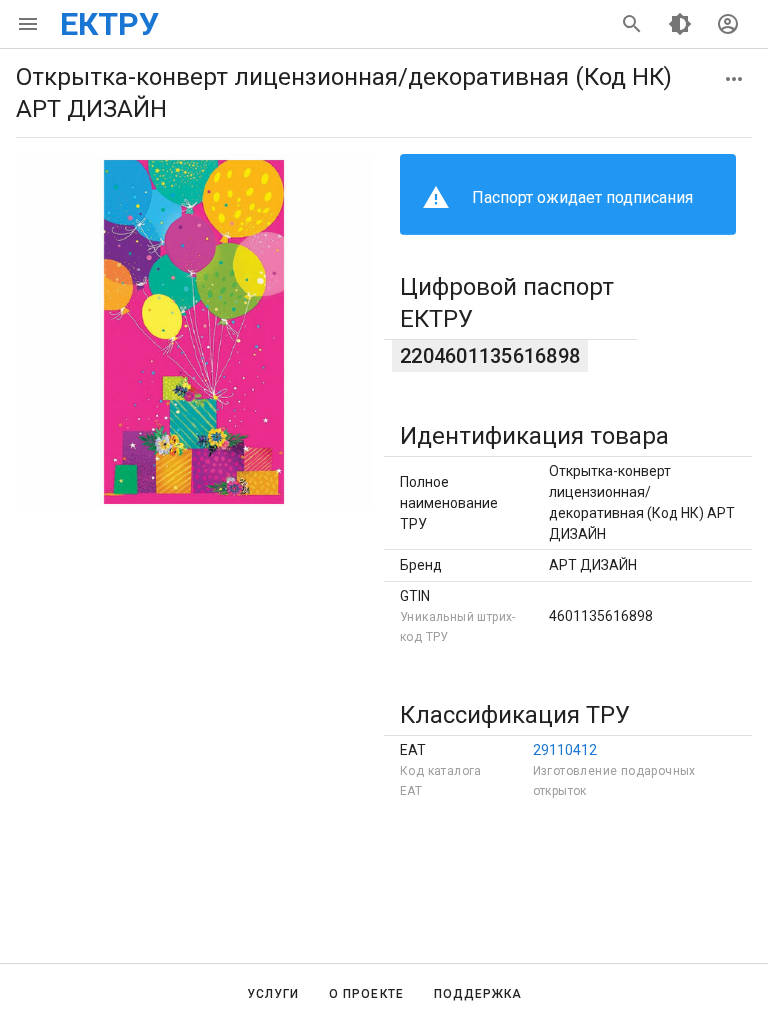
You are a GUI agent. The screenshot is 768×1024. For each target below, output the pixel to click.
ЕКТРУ (109, 24)
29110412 (565, 750)
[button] (734, 79)
